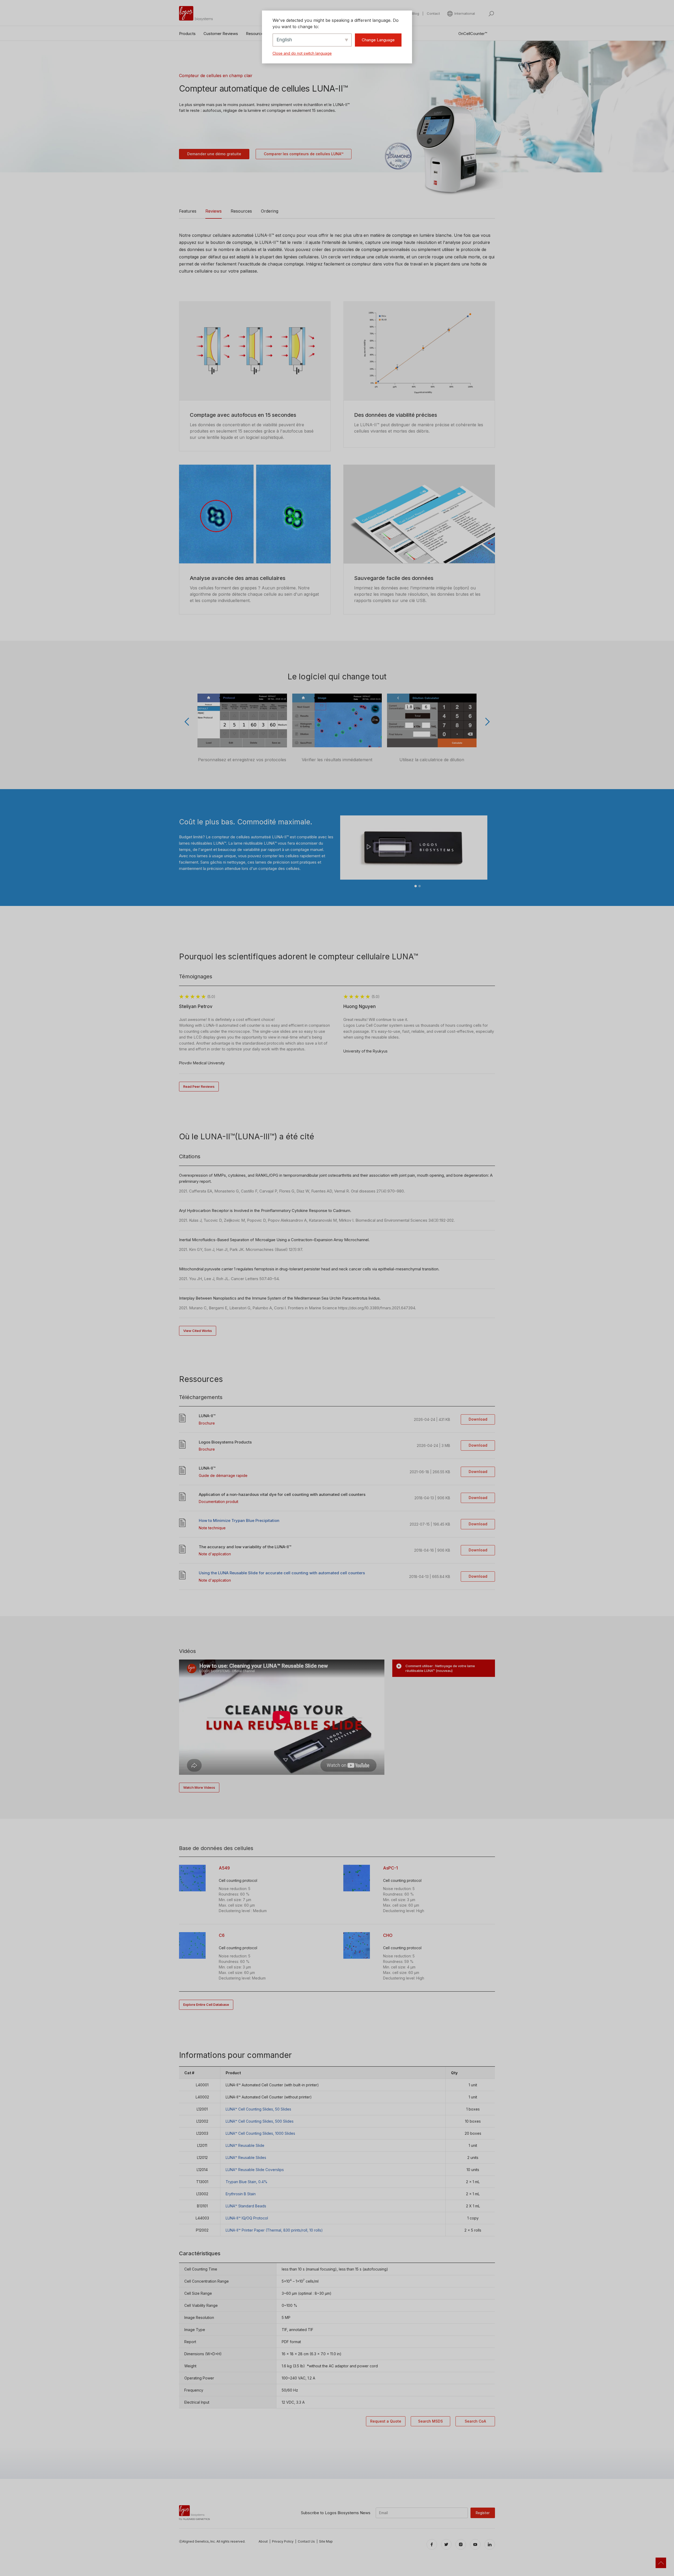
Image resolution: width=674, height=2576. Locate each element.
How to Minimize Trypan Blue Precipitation (239, 1520)
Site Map (326, 2541)
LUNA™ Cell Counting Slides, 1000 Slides (260, 2133)
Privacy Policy (283, 2541)
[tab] (444, 1668)
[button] (461, 14)
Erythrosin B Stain (241, 2194)
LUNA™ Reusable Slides (246, 2157)
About (263, 2541)
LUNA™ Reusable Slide (245, 2145)
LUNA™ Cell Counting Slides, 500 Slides (260, 2121)
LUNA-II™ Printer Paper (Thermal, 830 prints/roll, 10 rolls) (274, 2230)
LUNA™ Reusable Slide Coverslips (255, 2170)
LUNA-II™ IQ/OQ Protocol (247, 2218)
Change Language (378, 40)
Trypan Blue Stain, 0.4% (247, 2182)
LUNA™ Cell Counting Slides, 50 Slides (258, 2109)
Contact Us (306, 2541)
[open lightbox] (192, 1878)
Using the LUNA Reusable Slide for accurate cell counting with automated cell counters (282, 1573)
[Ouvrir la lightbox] (242, 720)
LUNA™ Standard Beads (246, 2206)
